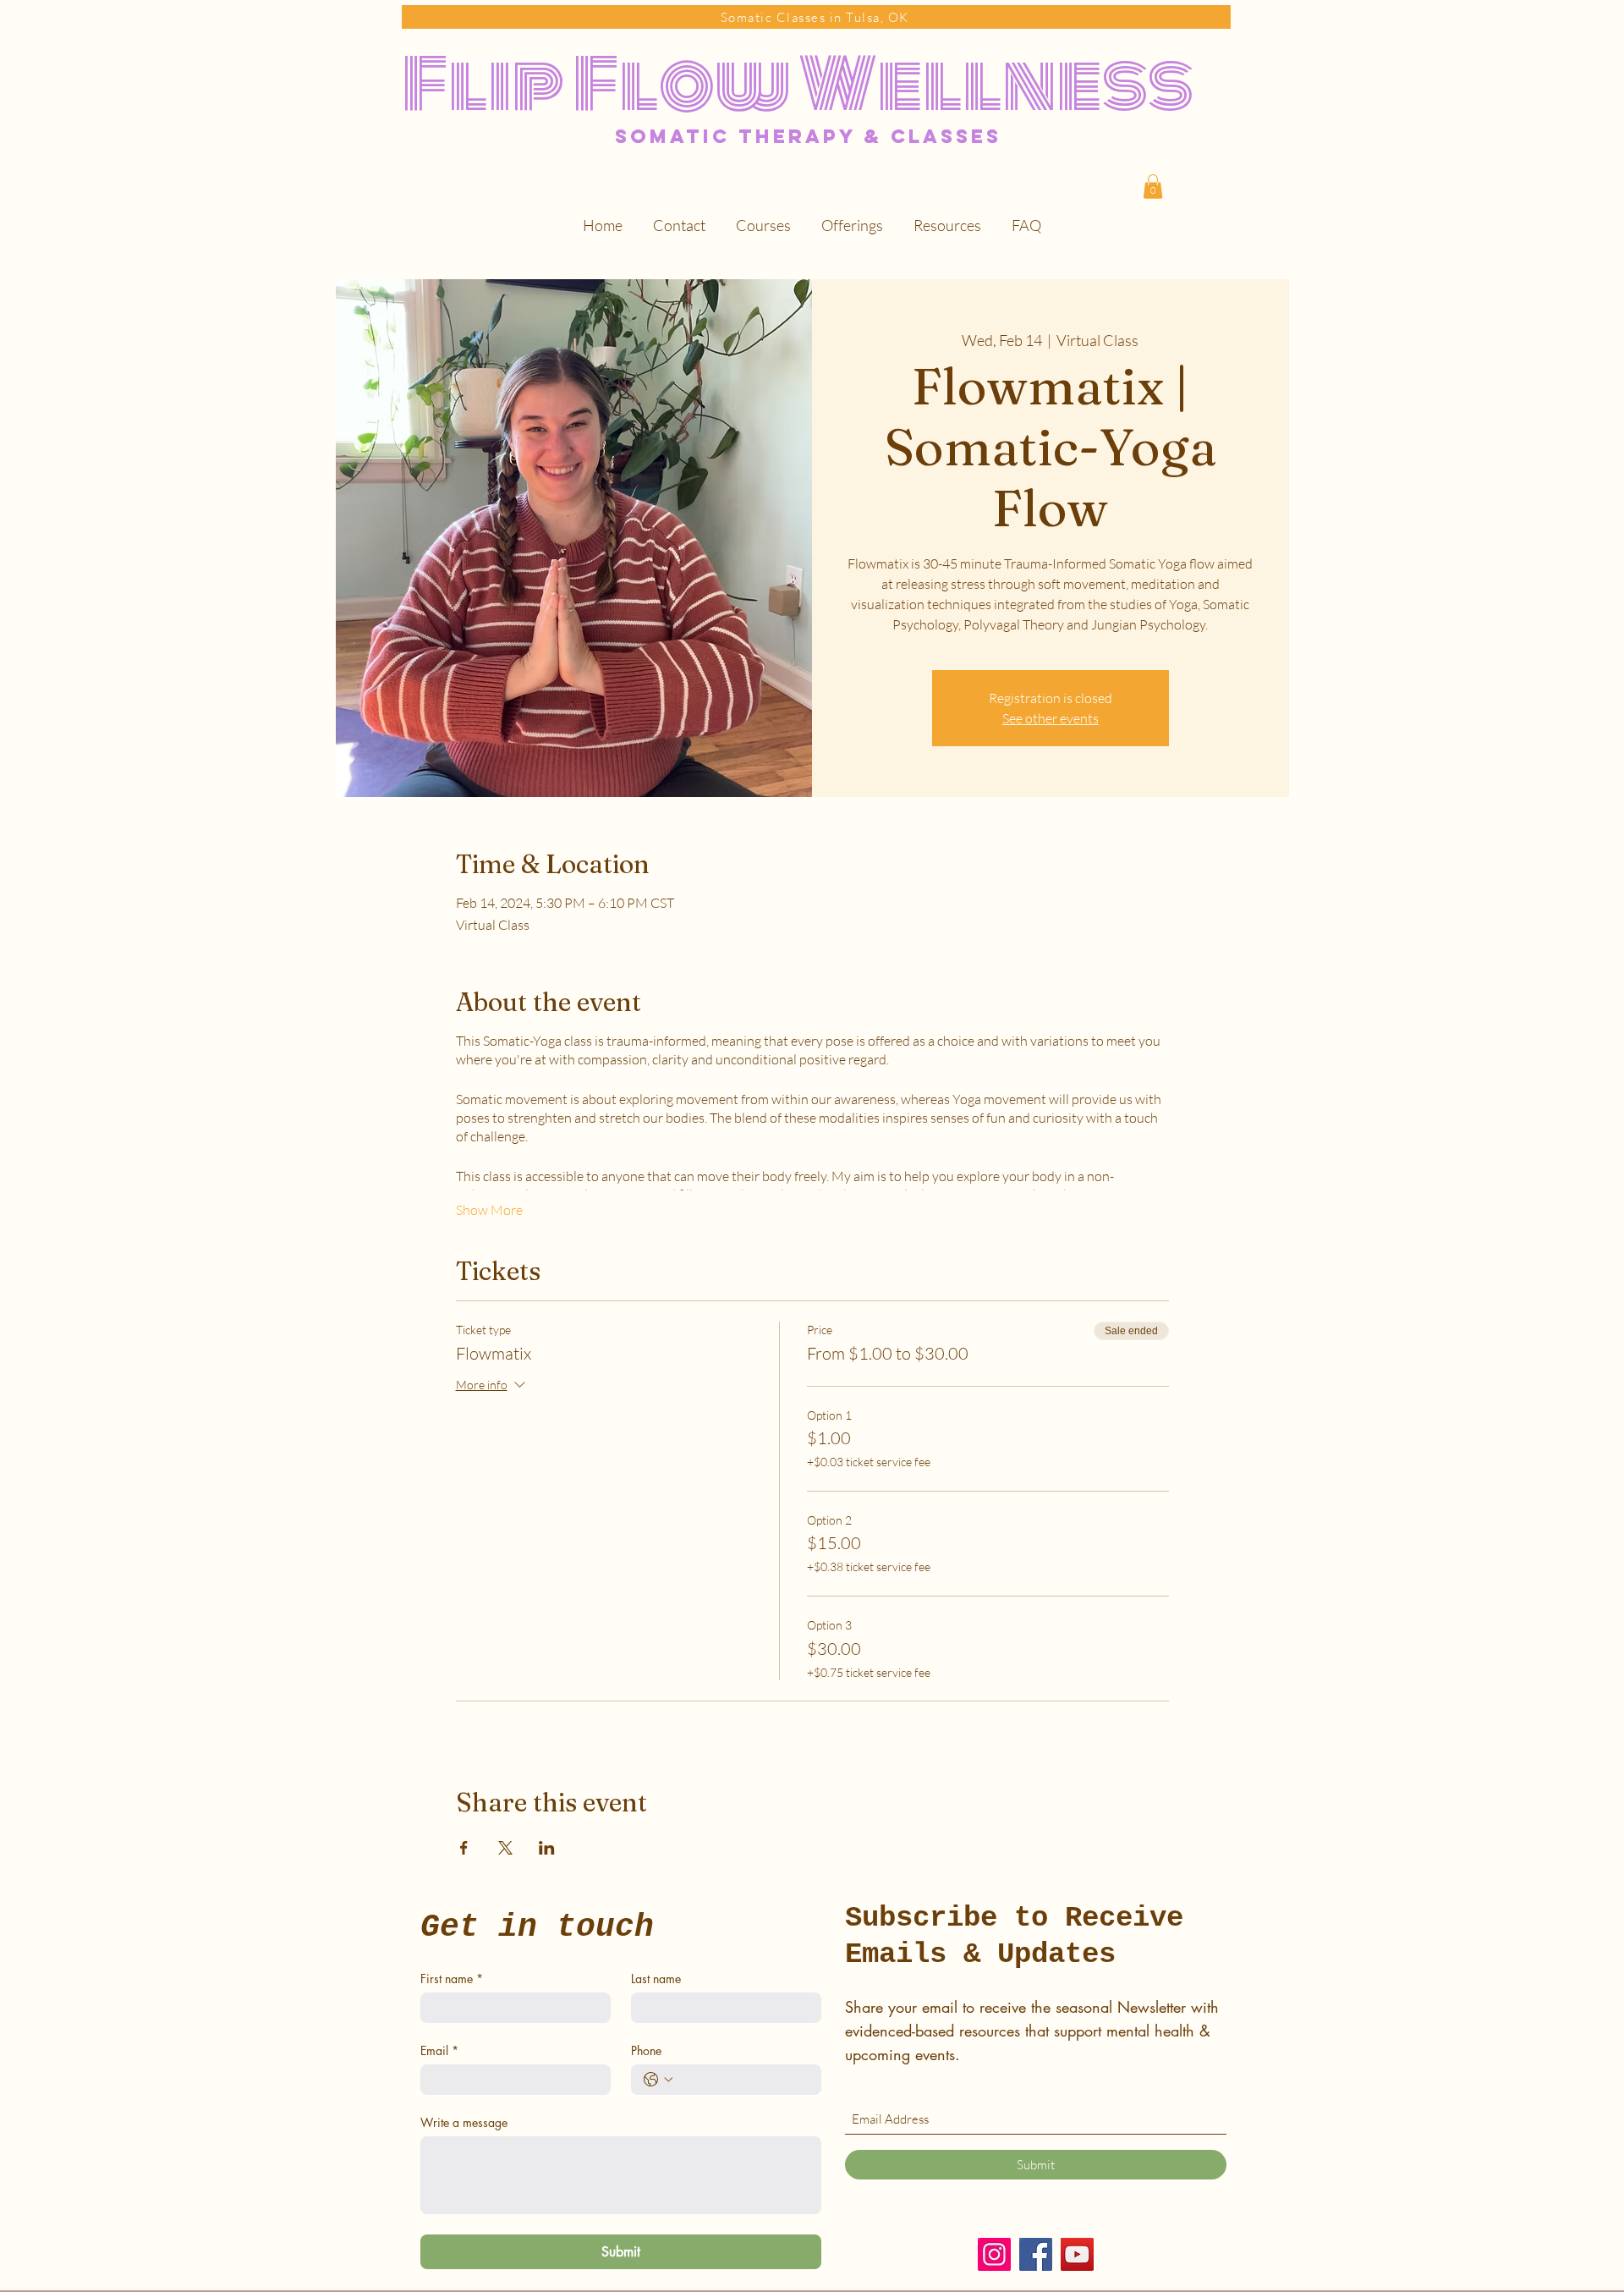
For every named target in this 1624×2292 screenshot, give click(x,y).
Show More (489, 1210)
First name (452, 1979)
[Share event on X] (505, 1848)
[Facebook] (1036, 2254)
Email (439, 2050)
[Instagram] (994, 2254)
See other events (1051, 718)
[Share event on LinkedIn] (547, 1848)
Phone (646, 2050)
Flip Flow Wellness (798, 85)
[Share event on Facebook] (464, 1848)
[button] (1153, 187)
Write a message (464, 2122)
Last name (656, 1979)
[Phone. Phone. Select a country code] (658, 2080)
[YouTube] (1077, 2254)
